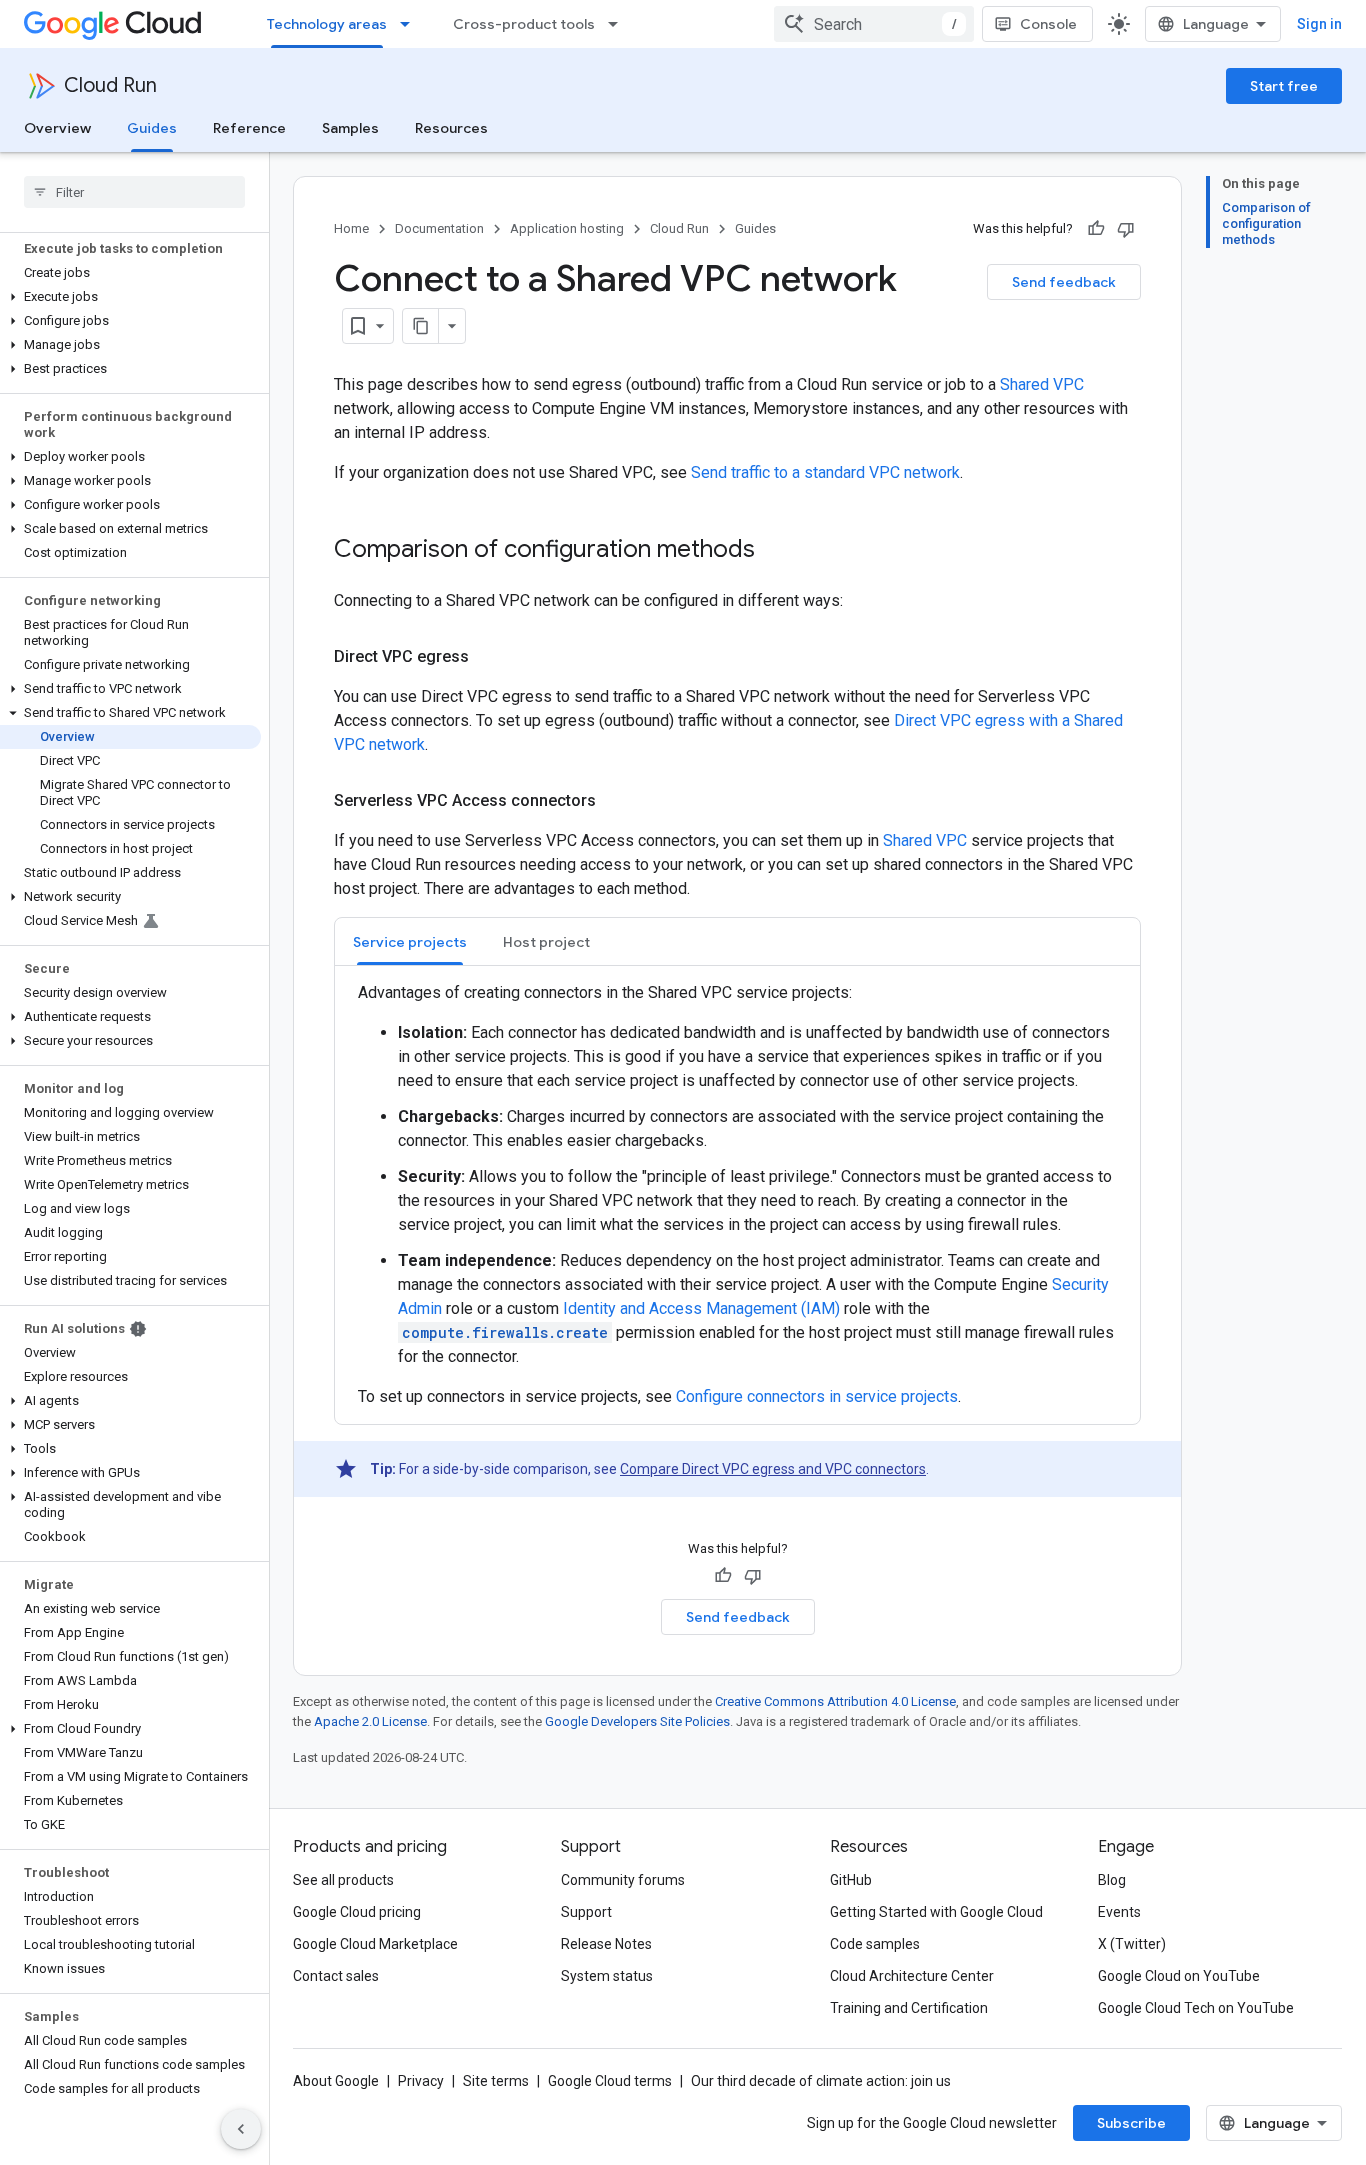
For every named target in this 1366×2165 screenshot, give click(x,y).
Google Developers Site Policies (637, 1721)
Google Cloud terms (610, 2081)
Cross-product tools (524, 24)
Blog (1112, 1880)
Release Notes (606, 1944)
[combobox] (874, 24)
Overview (57, 128)
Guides (152, 128)
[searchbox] (134, 192)
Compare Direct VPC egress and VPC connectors (773, 1469)
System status (607, 1976)
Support (586, 1912)
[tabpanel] (737, 1195)
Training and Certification (909, 2008)
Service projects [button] (410, 942)
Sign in (1319, 24)
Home (351, 228)
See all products (343, 1880)
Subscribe (1131, 2123)
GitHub (851, 1880)
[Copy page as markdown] (421, 326)
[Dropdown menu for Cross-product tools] (619, 24)
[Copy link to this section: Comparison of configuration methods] (775, 551)
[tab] (410, 941)
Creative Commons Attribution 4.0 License (835, 1701)
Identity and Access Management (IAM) (701, 1308)
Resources (451, 128)
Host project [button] (546, 942)
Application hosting (567, 228)
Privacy (421, 2081)
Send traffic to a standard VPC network (825, 472)
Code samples (875, 1944)
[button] (130, 297)
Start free (1284, 86)
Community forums (623, 1880)
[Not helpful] (1126, 229)
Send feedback (1064, 282)
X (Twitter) (1132, 1944)
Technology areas (327, 24)
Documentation (439, 228)
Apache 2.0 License (370, 1721)
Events (1119, 1912)
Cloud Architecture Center (912, 1976)
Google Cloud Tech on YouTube (1196, 2008)
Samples (350, 128)
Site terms (496, 2081)
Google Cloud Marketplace (375, 1944)
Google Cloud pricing (357, 1912)
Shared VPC (1042, 384)
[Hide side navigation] (241, 2129)
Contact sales (336, 1976)
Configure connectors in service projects (817, 1396)
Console (1048, 24)
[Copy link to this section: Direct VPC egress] (489, 657)
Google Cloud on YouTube (1179, 1976)
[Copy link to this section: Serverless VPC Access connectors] (616, 801)
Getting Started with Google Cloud (936, 1912)
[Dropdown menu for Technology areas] (411, 24)
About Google (336, 2081)
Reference (249, 128)
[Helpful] (1096, 229)
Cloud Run (110, 85)
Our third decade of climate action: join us (821, 2081)
